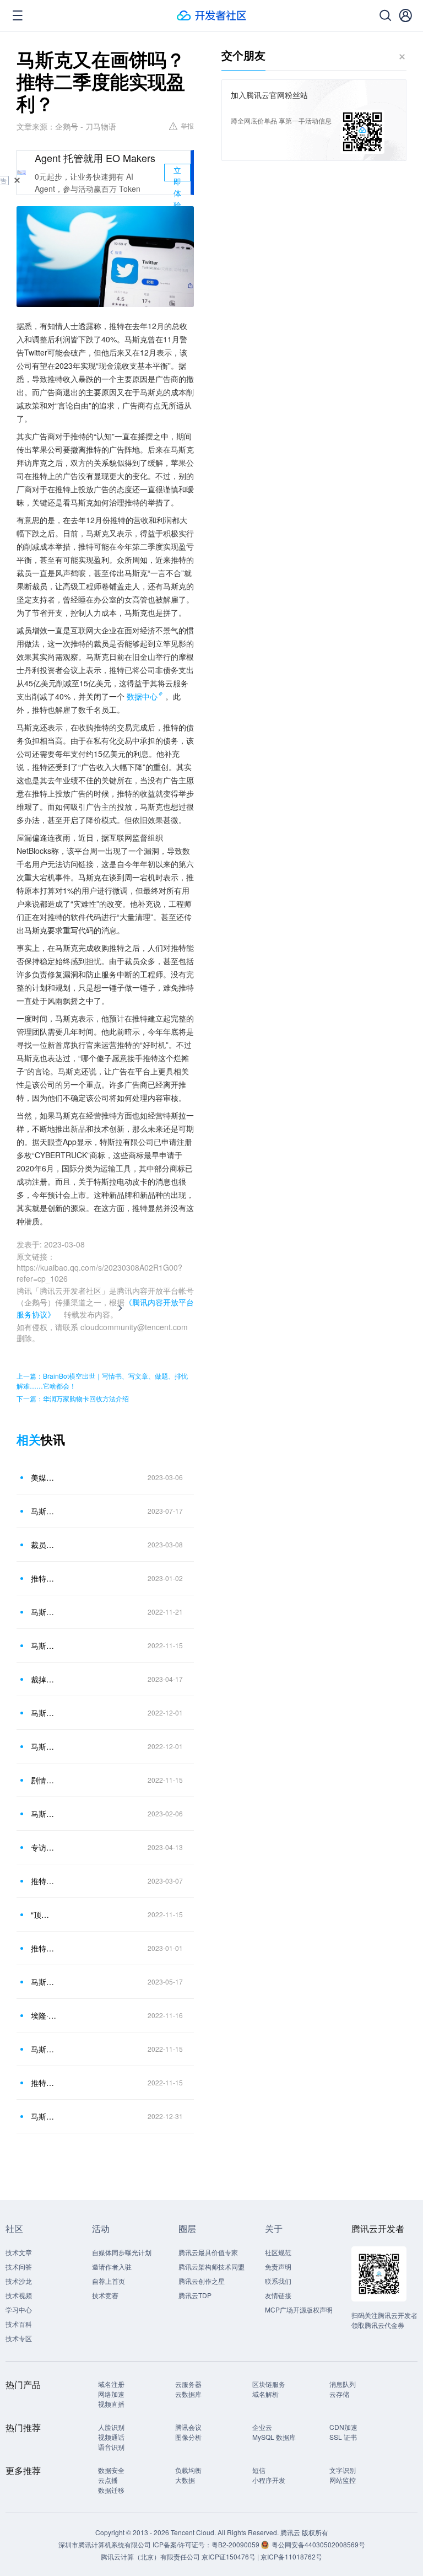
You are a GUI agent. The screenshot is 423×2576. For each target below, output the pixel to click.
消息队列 (343, 2384)
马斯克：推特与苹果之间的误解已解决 (44, 1746)
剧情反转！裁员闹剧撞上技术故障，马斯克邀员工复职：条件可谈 (44, 1780)
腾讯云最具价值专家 (208, 2252)
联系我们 (278, 2281)
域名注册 (111, 2384)
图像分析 (188, 2437)
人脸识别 (111, 2427)
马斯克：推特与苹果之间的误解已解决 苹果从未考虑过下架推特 (44, 1713)
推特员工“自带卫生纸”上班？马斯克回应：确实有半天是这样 (44, 1578)
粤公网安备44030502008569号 (318, 2544)
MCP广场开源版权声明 (299, 2309)
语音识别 (111, 2447)
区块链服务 (269, 2384)
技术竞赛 (105, 2295)
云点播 (108, 2480)
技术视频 (19, 2295)
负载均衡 (188, 2470)
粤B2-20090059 (236, 2544)
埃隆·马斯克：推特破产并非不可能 (44, 2015)
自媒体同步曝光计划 (122, 2252)
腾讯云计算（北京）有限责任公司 (150, 2556)
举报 (187, 125)
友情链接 (278, 2295)
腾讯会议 (188, 2427)
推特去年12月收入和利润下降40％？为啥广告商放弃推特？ (44, 1881)
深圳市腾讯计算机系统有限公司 (105, 2544)
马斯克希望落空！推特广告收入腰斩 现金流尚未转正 (44, 1511)
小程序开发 (269, 2480)
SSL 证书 (343, 2437)
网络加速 (111, 2394)
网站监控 (343, 2480)
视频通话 (111, 2437)
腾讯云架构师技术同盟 (211, 2266)
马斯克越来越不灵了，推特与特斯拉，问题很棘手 (44, 2116)
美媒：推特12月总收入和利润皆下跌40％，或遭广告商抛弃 (44, 1477)
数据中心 (142, 696)
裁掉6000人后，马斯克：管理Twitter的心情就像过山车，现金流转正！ (44, 1679)
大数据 (185, 2480)
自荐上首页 (109, 2281)
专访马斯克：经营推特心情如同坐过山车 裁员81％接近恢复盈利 (44, 1847)
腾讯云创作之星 (202, 2281)
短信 (259, 2470)
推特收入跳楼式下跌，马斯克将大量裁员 (44, 2083)
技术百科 (19, 2324)
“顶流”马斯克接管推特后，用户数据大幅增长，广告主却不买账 (44, 1914)
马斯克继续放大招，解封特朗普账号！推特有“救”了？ (44, 1612)
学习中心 (19, 2309)
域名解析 (265, 2394)
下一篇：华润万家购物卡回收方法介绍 (73, 1398)
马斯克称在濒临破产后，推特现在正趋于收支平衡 (44, 1814)
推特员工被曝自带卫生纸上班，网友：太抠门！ (44, 1948)
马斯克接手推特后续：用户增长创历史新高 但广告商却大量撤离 (44, 1645)
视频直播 (111, 2404)
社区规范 (278, 2252)
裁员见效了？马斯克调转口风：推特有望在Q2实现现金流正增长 (44, 1545)
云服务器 (188, 2384)
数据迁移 (111, 2490)
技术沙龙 (19, 2281)
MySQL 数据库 (274, 2437)
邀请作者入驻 (112, 2266)
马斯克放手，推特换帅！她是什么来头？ (44, 1982)
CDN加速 (343, 2427)
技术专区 (19, 2338)
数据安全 (111, 2470)
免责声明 (278, 2266)
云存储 (339, 2394)
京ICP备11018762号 (291, 2556)
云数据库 (188, 2394)
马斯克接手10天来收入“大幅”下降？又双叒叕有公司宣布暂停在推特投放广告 (44, 2049)
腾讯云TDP (195, 2295)
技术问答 (19, 2266)
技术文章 (19, 2252)
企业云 (262, 2427)
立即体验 (177, 173)
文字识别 (343, 2470)
